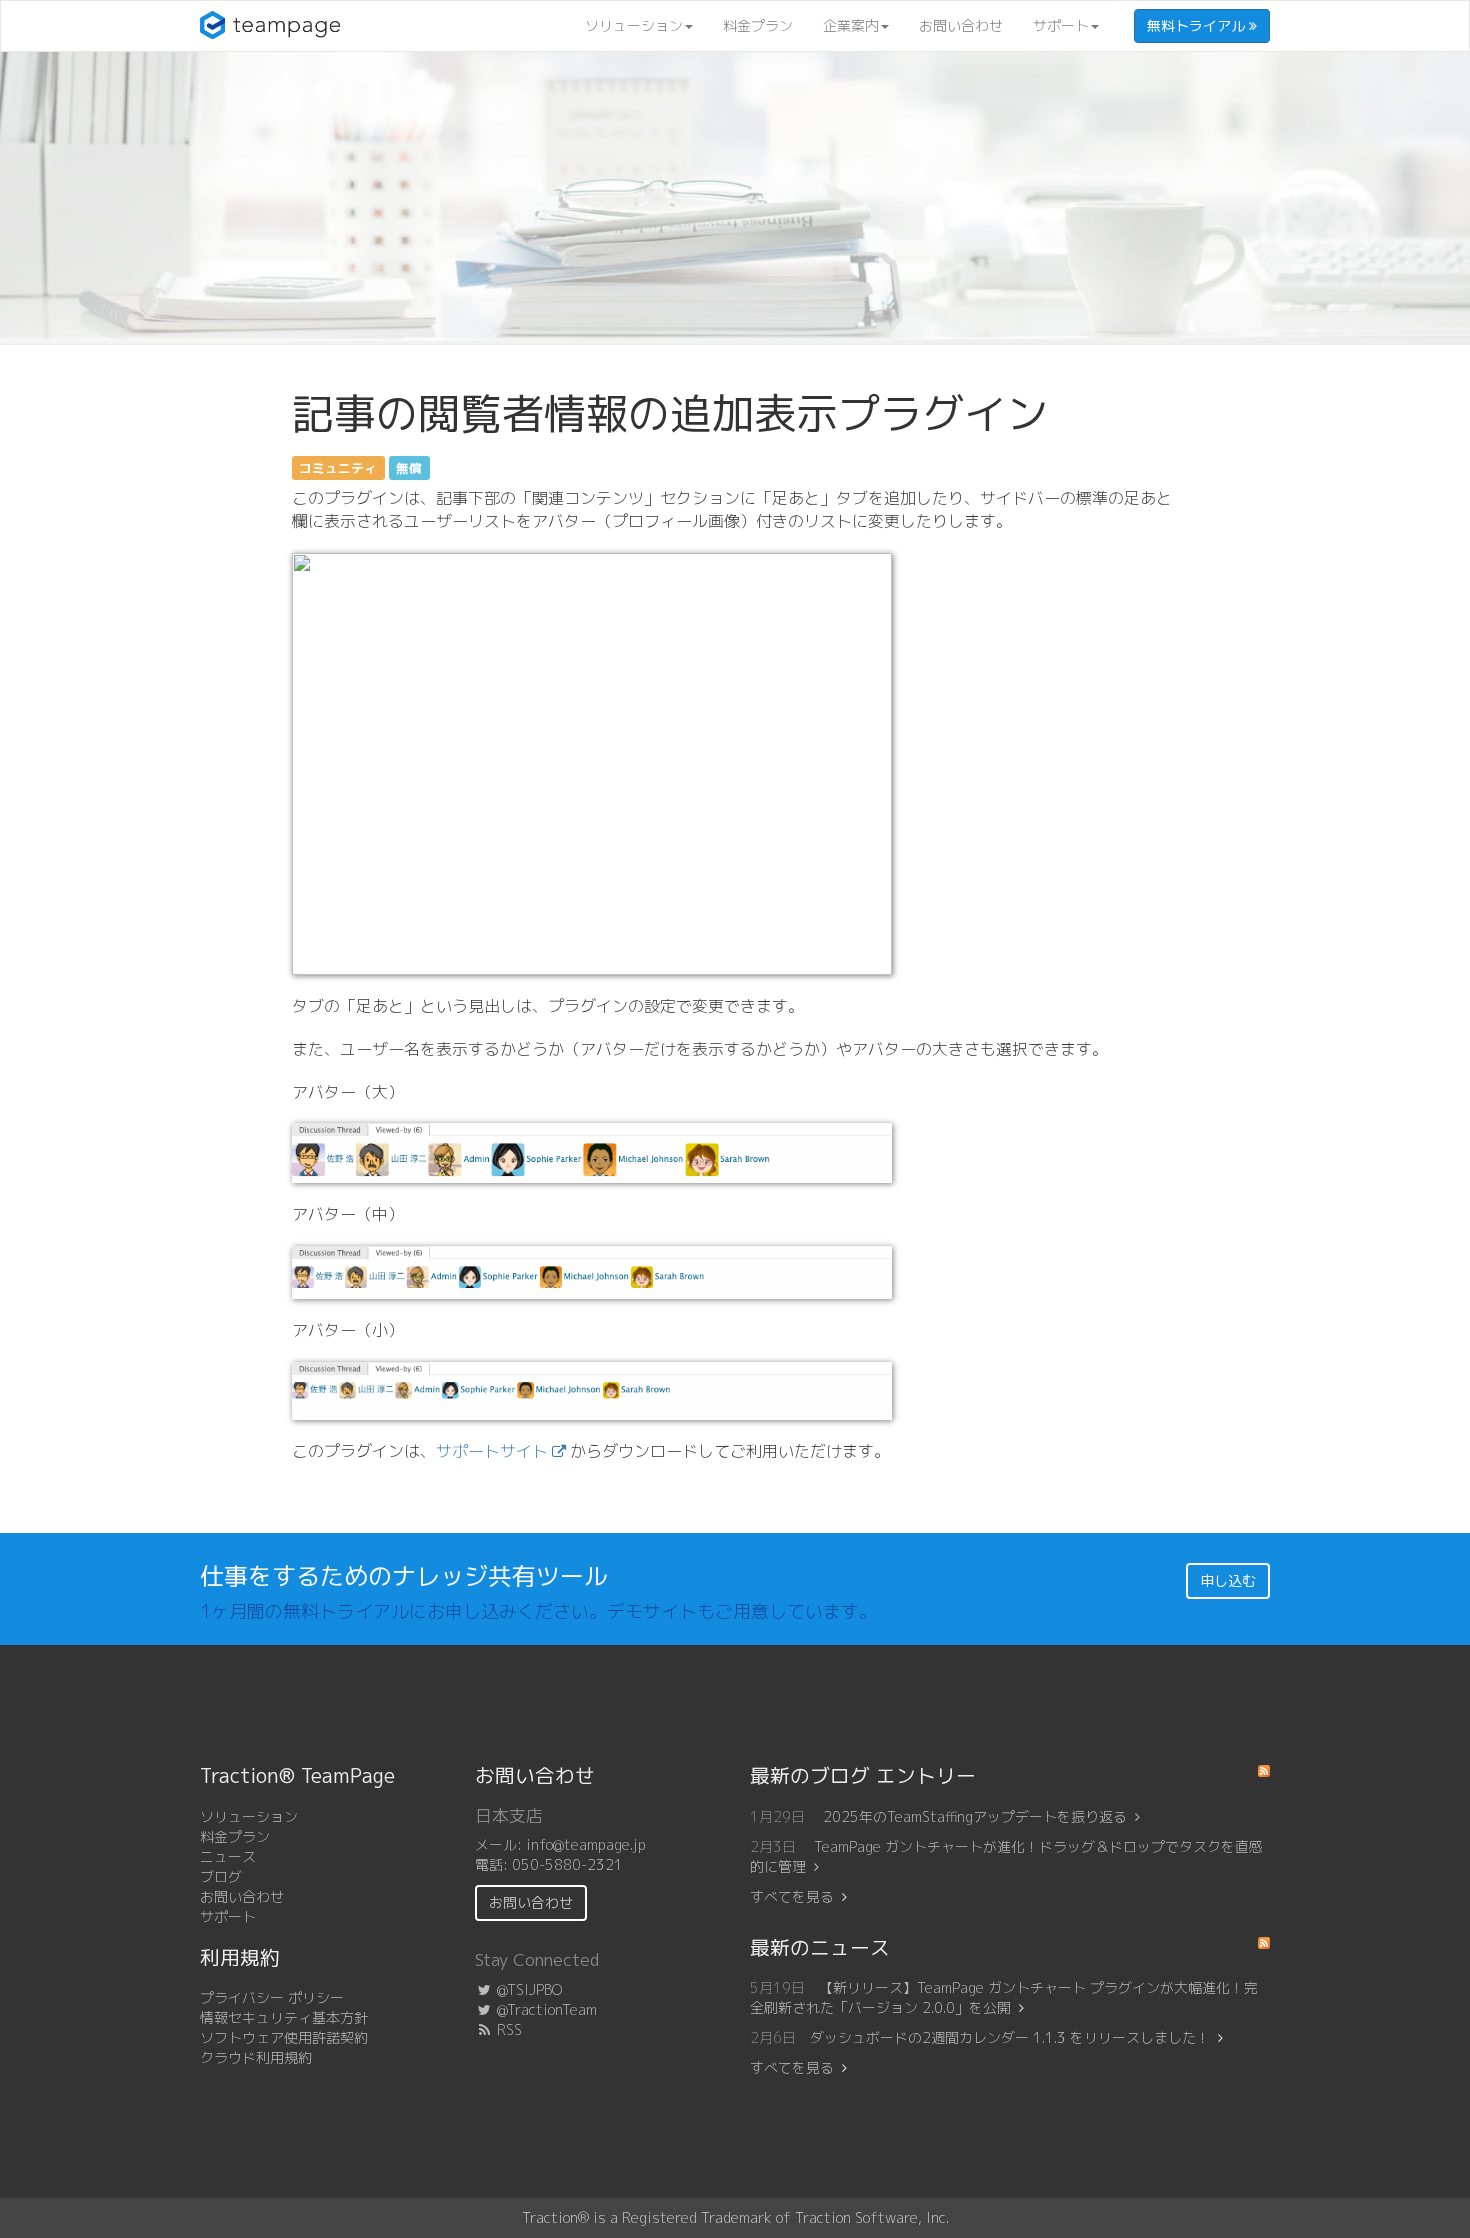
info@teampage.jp (586, 1844)
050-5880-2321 (567, 1864)
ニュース (228, 1856)
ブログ (221, 1876)
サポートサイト (492, 1451)
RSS (507, 2029)
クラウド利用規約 (256, 2057)
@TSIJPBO (527, 1989)
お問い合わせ (961, 25)
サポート (1061, 25)
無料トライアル (1198, 25)
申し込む (1228, 1580)
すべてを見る (792, 1896)
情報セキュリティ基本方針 (284, 2017)
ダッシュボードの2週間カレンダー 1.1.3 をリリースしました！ (1010, 2037)
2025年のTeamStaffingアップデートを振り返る (975, 1816)
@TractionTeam (545, 2009)
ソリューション (634, 25)
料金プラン (758, 25)
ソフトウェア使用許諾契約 (284, 2037)
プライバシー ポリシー (272, 1997)
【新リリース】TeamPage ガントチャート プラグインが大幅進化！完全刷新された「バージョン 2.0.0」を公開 (1004, 1997)
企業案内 (851, 25)
